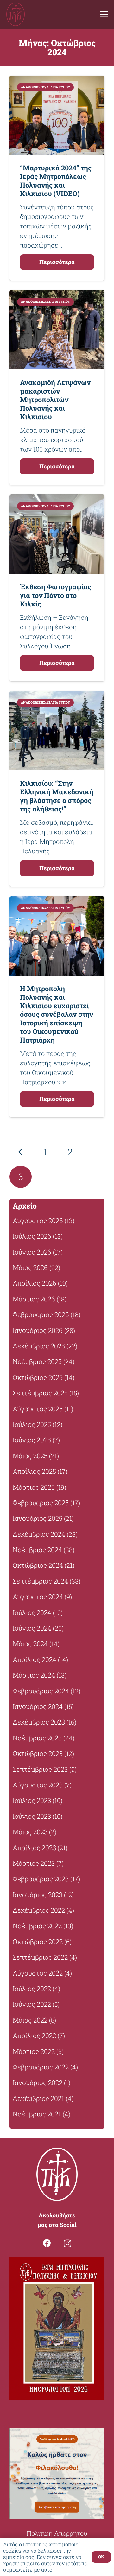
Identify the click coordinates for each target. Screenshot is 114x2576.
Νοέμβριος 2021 (37, 2114)
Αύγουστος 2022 (38, 1973)
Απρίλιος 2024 (35, 1659)
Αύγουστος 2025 (38, 1409)
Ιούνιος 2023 (32, 1816)
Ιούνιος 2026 (32, 1252)
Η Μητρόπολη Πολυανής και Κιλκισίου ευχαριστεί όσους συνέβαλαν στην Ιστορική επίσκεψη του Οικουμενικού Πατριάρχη (57, 1014)
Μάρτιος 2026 (34, 1299)
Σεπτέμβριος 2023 (40, 1769)
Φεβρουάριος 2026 (41, 1314)
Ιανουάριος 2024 (38, 1706)
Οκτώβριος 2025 (38, 1377)
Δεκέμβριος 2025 (39, 1346)
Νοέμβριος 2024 (37, 1550)
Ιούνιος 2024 (32, 1628)
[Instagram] (67, 2243)
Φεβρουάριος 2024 (41, 1691)
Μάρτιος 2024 (34, 1675)
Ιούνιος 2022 (32, 2004)
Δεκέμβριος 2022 (39, 1910)
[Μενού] (104, 14)
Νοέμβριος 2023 (37, 1738)
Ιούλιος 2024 (32, 1612)
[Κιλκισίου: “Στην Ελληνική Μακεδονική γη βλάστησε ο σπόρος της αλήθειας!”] (57, 731)
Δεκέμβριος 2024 (39, 1534)
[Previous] (21, 1152)
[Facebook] (47, 2243)
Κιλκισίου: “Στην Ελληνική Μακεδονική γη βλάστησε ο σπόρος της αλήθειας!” (57, 796)
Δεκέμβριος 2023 (39, 1722)
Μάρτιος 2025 (34, 1487)
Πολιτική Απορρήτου (57, 2533)
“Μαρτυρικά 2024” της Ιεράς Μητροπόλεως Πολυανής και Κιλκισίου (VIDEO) (56, 181)
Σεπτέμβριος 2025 (40, 1393)
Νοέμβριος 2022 (37, 1926)
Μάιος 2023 (30, 1832)
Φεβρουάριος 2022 (41, 2067)
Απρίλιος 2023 (34, 1848)
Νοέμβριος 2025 (37, 1361)
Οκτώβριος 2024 (38, 1565)
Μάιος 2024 (30, 1644)
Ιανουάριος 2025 (38, 1518)
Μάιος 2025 (30, 1456)
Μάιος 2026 (30, 1268)
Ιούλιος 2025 (32, 1424)
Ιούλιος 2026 (32, 1236)
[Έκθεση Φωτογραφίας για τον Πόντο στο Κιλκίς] (57, 534)
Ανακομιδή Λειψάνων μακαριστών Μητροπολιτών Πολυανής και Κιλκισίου (55, 399)
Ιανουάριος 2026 (38, 1330)
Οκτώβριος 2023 (38, 1753)
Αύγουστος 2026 (38, 1221)
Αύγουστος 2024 (38, 1597)
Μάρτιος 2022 (34, 2051)
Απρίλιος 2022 (34, 2036)
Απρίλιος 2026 (35, 1283)
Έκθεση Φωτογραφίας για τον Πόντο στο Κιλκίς (56, 595)
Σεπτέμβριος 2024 (40, 1581)
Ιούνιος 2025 (32, 1440)
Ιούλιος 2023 (32, 1800)
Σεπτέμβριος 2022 (40, 1957)
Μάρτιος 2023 (34, 1863)
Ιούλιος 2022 (32, 1989)
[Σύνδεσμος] (16, 14)
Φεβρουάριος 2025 (41, 1503)
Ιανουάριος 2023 (38, 1895)
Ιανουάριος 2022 (38, 2083)
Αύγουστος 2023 (38, 1785)
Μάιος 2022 (30, 2020)
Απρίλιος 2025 (34, 1471)
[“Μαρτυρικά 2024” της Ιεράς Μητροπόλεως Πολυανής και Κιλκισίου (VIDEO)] (57, 115)
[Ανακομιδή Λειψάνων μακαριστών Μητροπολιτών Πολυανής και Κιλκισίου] (57, 330)
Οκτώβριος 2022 (38, 1942)
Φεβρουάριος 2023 (41, 1879)
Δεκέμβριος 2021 (38, 2098)
